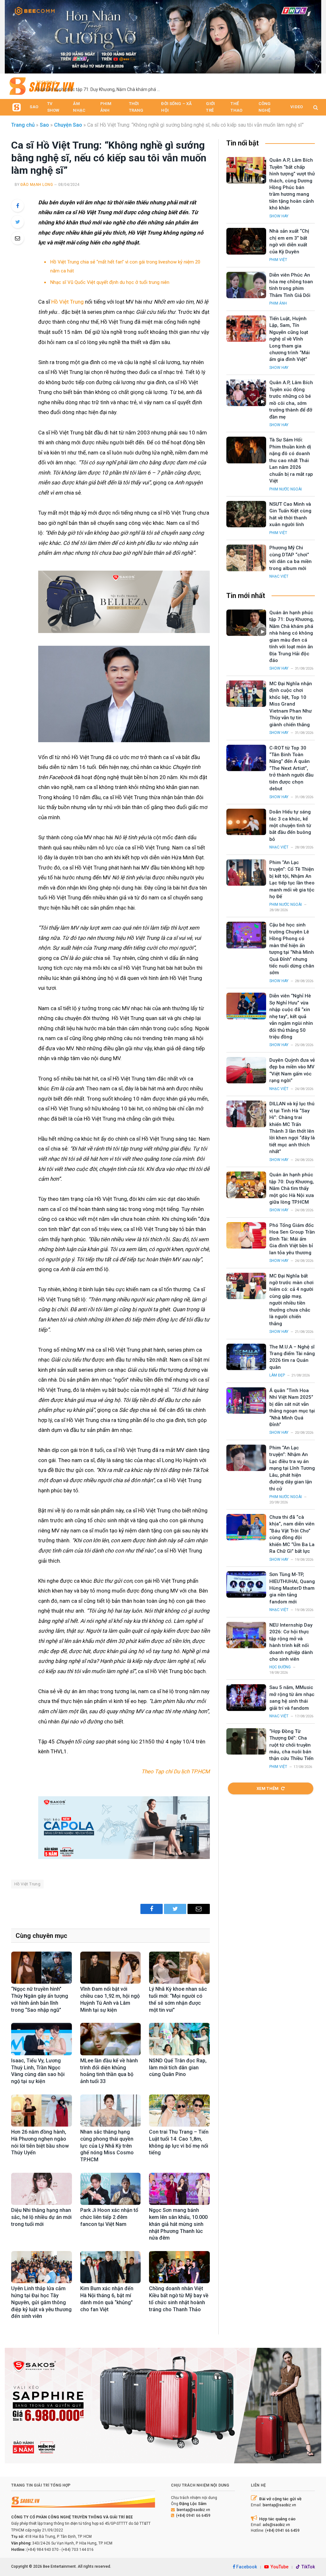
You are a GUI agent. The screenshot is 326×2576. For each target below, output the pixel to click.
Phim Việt (278, 260)
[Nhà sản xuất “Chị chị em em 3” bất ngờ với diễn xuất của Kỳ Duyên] (246, 241)
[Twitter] (18, 222)
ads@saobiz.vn (276, 2525)
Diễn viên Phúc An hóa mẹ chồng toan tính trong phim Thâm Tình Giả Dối (291, 285)
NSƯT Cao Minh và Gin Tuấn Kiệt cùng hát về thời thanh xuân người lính (290, 514)
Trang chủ (23, 125)
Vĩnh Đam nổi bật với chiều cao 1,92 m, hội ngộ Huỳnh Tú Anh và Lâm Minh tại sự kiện (110, 1999)
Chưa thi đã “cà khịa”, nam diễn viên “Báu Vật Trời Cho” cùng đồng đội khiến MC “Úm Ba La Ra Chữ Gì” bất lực (292, 1534)
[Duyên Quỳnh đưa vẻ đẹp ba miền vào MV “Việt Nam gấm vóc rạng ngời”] (246, 1070)
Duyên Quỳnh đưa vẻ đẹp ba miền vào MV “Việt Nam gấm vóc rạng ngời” (292, 1070)
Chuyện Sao (68, 125)
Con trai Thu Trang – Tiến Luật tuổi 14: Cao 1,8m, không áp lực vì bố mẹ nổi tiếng (179, 2142)
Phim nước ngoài (286, 489)
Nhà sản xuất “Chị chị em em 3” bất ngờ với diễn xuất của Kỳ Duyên (289, 241)
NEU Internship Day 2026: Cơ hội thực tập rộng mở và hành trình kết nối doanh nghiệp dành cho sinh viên (291, 1642)
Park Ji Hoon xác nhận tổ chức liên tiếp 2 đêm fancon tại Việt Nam (109, 2217)
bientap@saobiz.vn (193, 2510)
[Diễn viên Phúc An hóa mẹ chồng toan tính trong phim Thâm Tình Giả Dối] (246, 285)
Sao (44, 125)
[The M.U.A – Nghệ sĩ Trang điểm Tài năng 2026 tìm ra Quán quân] (246, 1357)
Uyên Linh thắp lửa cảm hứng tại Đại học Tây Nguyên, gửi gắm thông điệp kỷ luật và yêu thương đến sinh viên (41, 2302)
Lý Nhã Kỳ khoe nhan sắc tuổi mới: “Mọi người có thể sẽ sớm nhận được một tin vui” (178, 1999)
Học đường (280, 1667)
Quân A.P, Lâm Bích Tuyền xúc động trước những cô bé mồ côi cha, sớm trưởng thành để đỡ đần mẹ (291, 400)
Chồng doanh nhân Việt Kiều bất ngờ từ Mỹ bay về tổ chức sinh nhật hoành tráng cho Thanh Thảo (179, 2299)
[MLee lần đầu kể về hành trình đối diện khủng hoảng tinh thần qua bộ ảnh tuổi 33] (111, 2039)
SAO (34, 107)
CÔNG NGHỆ (265, 107)
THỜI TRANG (136, 107)
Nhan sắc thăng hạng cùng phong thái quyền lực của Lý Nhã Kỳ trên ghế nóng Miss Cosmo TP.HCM (107, 2146)
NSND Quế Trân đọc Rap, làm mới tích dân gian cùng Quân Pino (178, 2068)
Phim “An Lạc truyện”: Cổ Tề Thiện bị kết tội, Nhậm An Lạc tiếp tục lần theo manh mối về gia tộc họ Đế (292, 880)
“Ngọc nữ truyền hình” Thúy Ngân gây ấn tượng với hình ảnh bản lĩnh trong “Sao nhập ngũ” (40, 1999)
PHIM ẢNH (106, 107)
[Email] (18, 238)
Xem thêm (268, 1788)
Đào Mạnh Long (37, 185)
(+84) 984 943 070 (43, 2550)
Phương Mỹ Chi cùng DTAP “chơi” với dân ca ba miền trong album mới (291, 558)
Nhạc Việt (279, 576)
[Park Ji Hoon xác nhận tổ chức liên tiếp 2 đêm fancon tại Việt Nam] (111, 2189)
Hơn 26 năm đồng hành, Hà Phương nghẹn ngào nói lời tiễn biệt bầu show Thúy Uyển (40, 2142)
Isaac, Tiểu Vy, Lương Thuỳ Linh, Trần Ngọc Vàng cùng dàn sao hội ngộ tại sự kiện (38, 2071)
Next (313, 35)
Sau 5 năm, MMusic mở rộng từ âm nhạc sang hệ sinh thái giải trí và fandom (292, 1698)
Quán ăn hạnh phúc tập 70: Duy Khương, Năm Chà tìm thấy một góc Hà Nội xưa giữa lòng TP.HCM (292, 1188)
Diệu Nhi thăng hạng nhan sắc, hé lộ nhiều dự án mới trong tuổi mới (41, 2217)
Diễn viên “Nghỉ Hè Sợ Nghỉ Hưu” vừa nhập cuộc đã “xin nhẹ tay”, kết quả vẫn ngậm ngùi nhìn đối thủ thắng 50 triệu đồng (291, 1016)
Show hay (279, 216)
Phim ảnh (278, 303)
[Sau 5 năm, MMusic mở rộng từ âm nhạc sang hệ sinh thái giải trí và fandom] (246, 1697)
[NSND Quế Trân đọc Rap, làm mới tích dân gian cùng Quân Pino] (179, 2039)
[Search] (315, 107)
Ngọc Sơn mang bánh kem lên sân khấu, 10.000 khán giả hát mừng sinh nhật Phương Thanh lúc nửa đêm (178, 2224)
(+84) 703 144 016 (78, 2550)
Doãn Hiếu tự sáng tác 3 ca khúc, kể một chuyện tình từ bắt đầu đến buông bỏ (290, 826)
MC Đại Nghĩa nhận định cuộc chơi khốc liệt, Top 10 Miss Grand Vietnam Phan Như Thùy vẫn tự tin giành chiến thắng (291, 704)
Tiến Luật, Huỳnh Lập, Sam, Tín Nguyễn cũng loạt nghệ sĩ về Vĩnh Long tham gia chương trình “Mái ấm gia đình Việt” (290, 339)
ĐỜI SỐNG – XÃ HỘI (176, 107)
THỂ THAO (236, 107)
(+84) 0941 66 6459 (193, 2516)
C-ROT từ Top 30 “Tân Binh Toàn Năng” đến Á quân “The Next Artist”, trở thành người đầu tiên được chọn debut (291, 768)
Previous (13, 35)
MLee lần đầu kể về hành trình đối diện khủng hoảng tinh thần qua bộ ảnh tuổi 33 (109, 2071)
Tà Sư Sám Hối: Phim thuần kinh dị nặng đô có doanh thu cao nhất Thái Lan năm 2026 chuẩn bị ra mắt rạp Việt (291, 460)
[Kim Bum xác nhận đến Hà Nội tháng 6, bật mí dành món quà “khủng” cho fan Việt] (111, 2267)
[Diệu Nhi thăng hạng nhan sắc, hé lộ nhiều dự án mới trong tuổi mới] (42, 2189)
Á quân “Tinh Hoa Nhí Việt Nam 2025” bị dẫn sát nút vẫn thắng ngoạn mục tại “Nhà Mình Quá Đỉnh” (292, 1408)
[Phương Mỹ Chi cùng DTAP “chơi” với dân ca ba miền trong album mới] (246, 558)
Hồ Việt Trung (67, 302)
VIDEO (297, 107)
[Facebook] (18, 206)
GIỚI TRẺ (210, 107)
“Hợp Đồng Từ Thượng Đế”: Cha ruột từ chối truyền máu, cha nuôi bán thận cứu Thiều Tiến (291, 1745)
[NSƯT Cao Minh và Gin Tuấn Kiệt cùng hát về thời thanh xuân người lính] (246, 514)
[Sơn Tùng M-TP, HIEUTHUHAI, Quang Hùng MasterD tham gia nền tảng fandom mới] (246, 1584)
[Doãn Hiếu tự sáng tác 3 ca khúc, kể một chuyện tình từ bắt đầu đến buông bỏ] (246, 822)
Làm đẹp (277, 1375)
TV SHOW (53, 107)
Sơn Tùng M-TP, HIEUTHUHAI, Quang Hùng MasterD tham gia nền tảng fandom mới (292, 1588)
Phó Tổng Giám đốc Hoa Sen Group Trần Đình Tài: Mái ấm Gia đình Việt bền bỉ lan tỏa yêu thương (292, 1239)
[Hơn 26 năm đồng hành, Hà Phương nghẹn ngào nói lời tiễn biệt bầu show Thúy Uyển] (42, 2111)
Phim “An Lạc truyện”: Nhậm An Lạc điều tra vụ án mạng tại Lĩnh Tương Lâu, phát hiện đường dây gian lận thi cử (292, 1468)
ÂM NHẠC (79, 107)
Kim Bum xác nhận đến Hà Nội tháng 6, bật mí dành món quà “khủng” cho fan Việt (107, 2299)
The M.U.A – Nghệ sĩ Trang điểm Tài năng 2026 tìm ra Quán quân (292, 1357)
